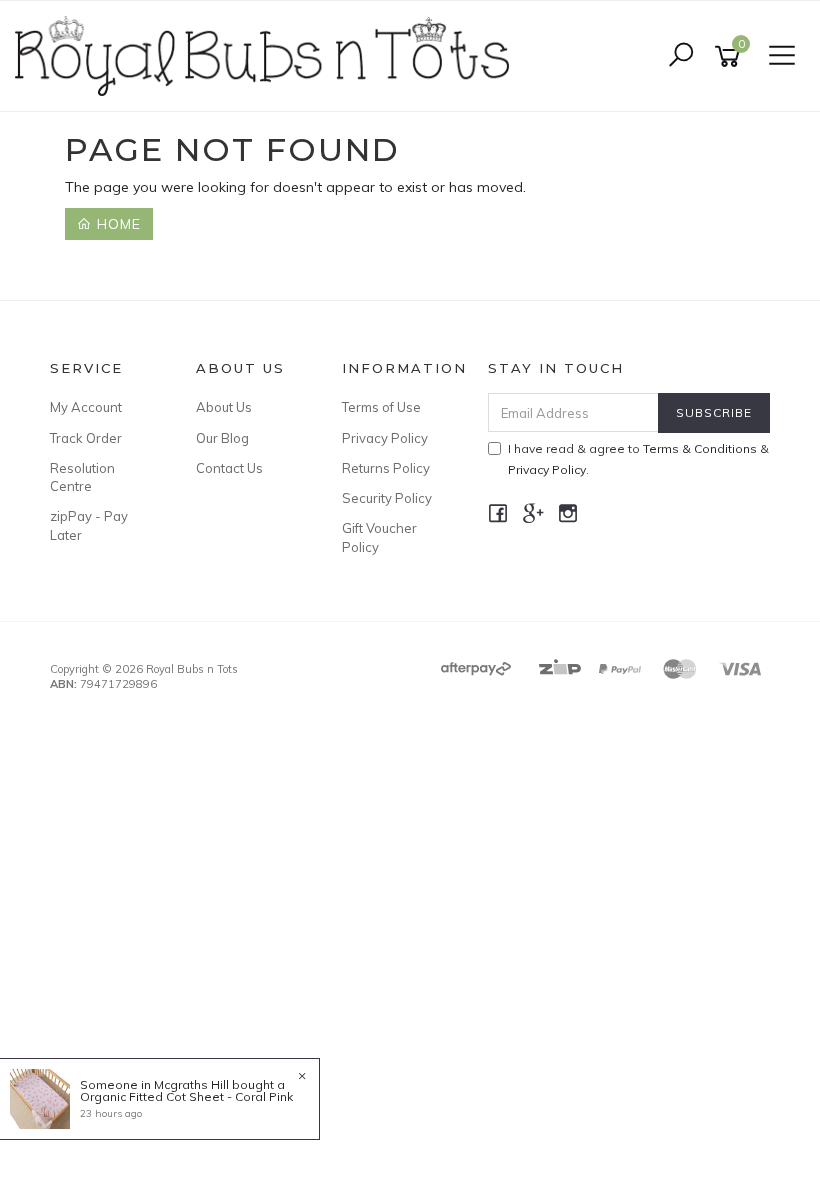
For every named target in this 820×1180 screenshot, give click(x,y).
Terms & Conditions (700, 448)
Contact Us (229, 468)
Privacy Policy (385, 438)
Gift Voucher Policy (379, 537)
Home (116, 224)
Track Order (86, 438)
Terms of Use (381, 407)
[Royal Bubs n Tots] (267, 55)
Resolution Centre (82, 477)
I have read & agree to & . (638, 459)
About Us (224, 407)
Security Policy (387, 498)
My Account (86, 407)
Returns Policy (386, 468)
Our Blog (222, 438)
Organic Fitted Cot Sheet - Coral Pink (186, 1096)
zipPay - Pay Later (89, 525)
